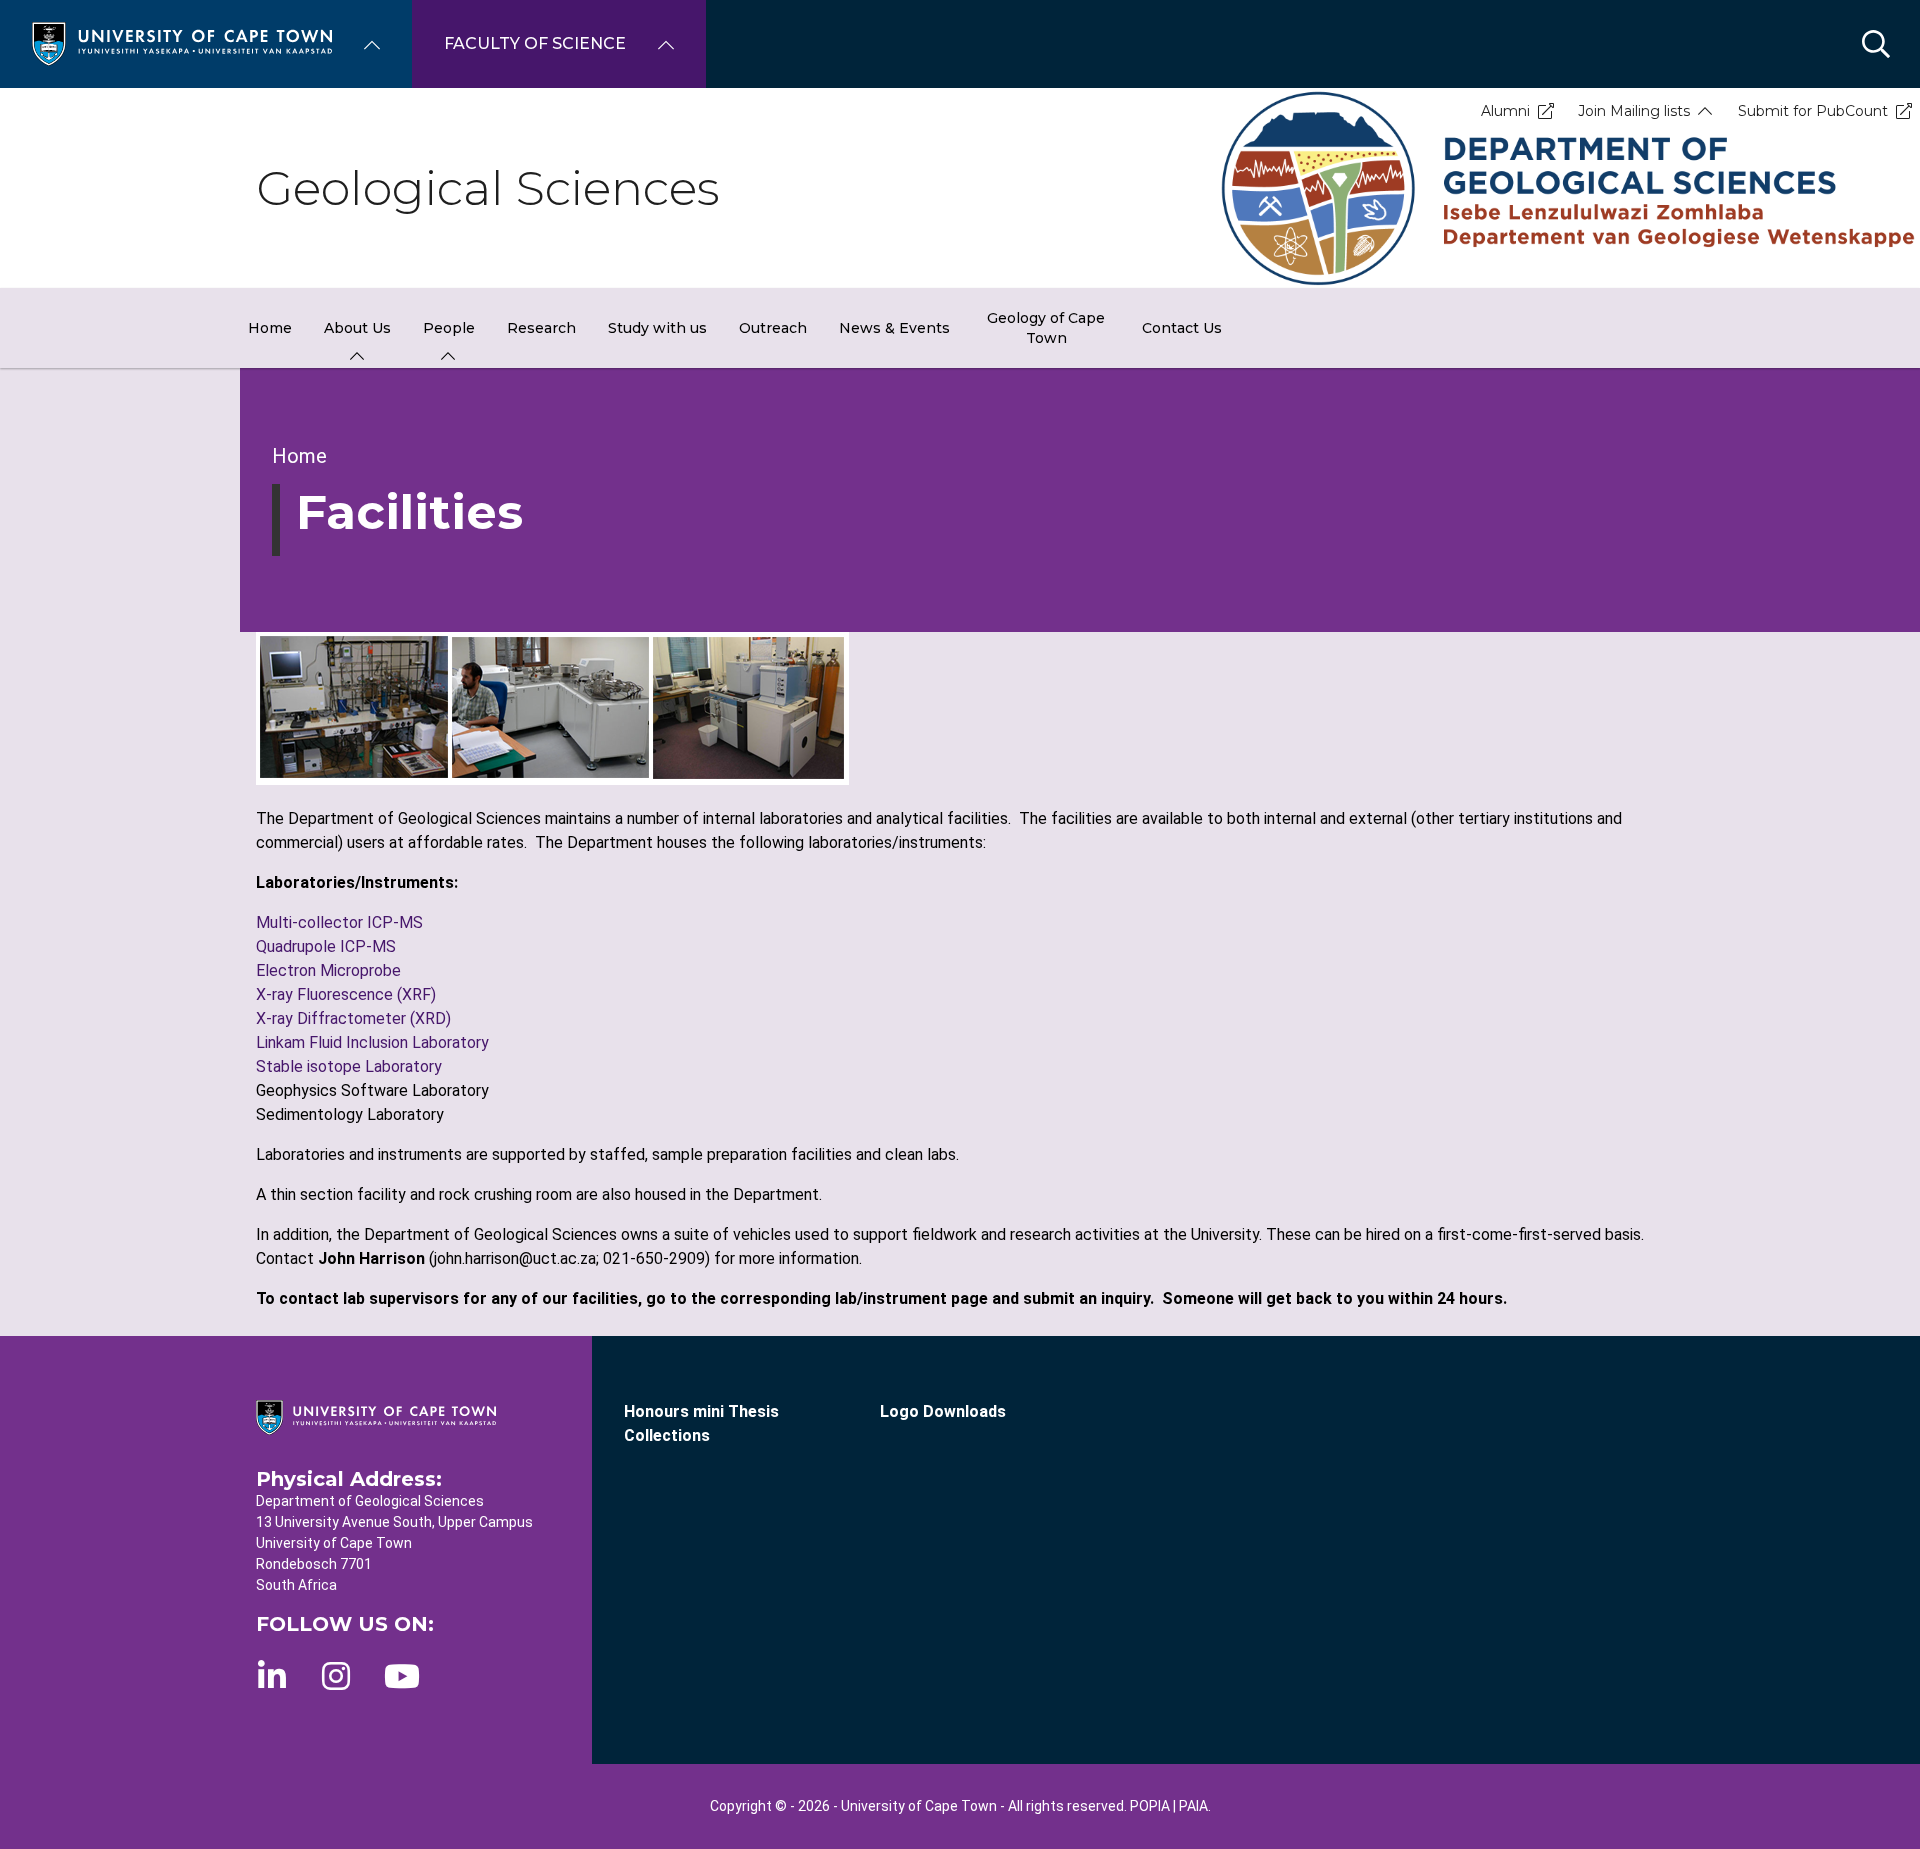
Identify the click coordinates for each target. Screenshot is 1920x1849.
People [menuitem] (449, 328)
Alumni (1505, 111)
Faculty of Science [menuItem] (535, 43)
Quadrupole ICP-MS (326, 946)
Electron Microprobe (328, 970)
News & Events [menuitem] (894, 328)
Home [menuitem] (270, 328)
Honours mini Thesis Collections (701, 1423)
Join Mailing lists (1634, 111)
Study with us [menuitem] (657, 328)
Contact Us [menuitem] (1182, 328)
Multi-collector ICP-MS (339, 922)
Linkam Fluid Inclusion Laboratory (372, 1042)
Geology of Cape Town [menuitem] (1046, 328)
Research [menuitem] (541, 328)
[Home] (182, 42)
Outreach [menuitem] (773, 328)
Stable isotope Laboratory (349, 1066)
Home (299, 456)
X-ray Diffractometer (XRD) (353, 1018)
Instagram (336, 1676)
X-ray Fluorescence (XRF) (346, 994)
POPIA (1150, 1806)
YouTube (402, 1676)
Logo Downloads (943, 1411)
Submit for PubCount (1813, 111)
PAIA (1193, 1806)
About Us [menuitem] (357, 328)
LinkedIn (272, 1676)
